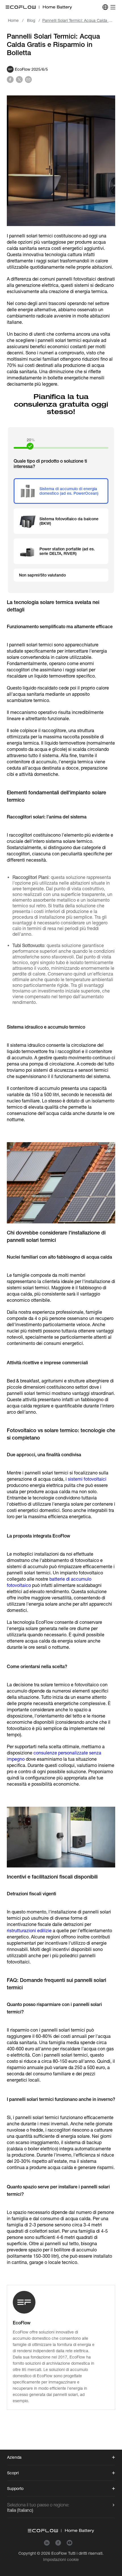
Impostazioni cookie (61, 2560)
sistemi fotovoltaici (87, 1479)
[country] (105, 7)
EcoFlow (59, 2553)
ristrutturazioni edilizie (29, 1931)
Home (13, 20)
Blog (31, 20)
